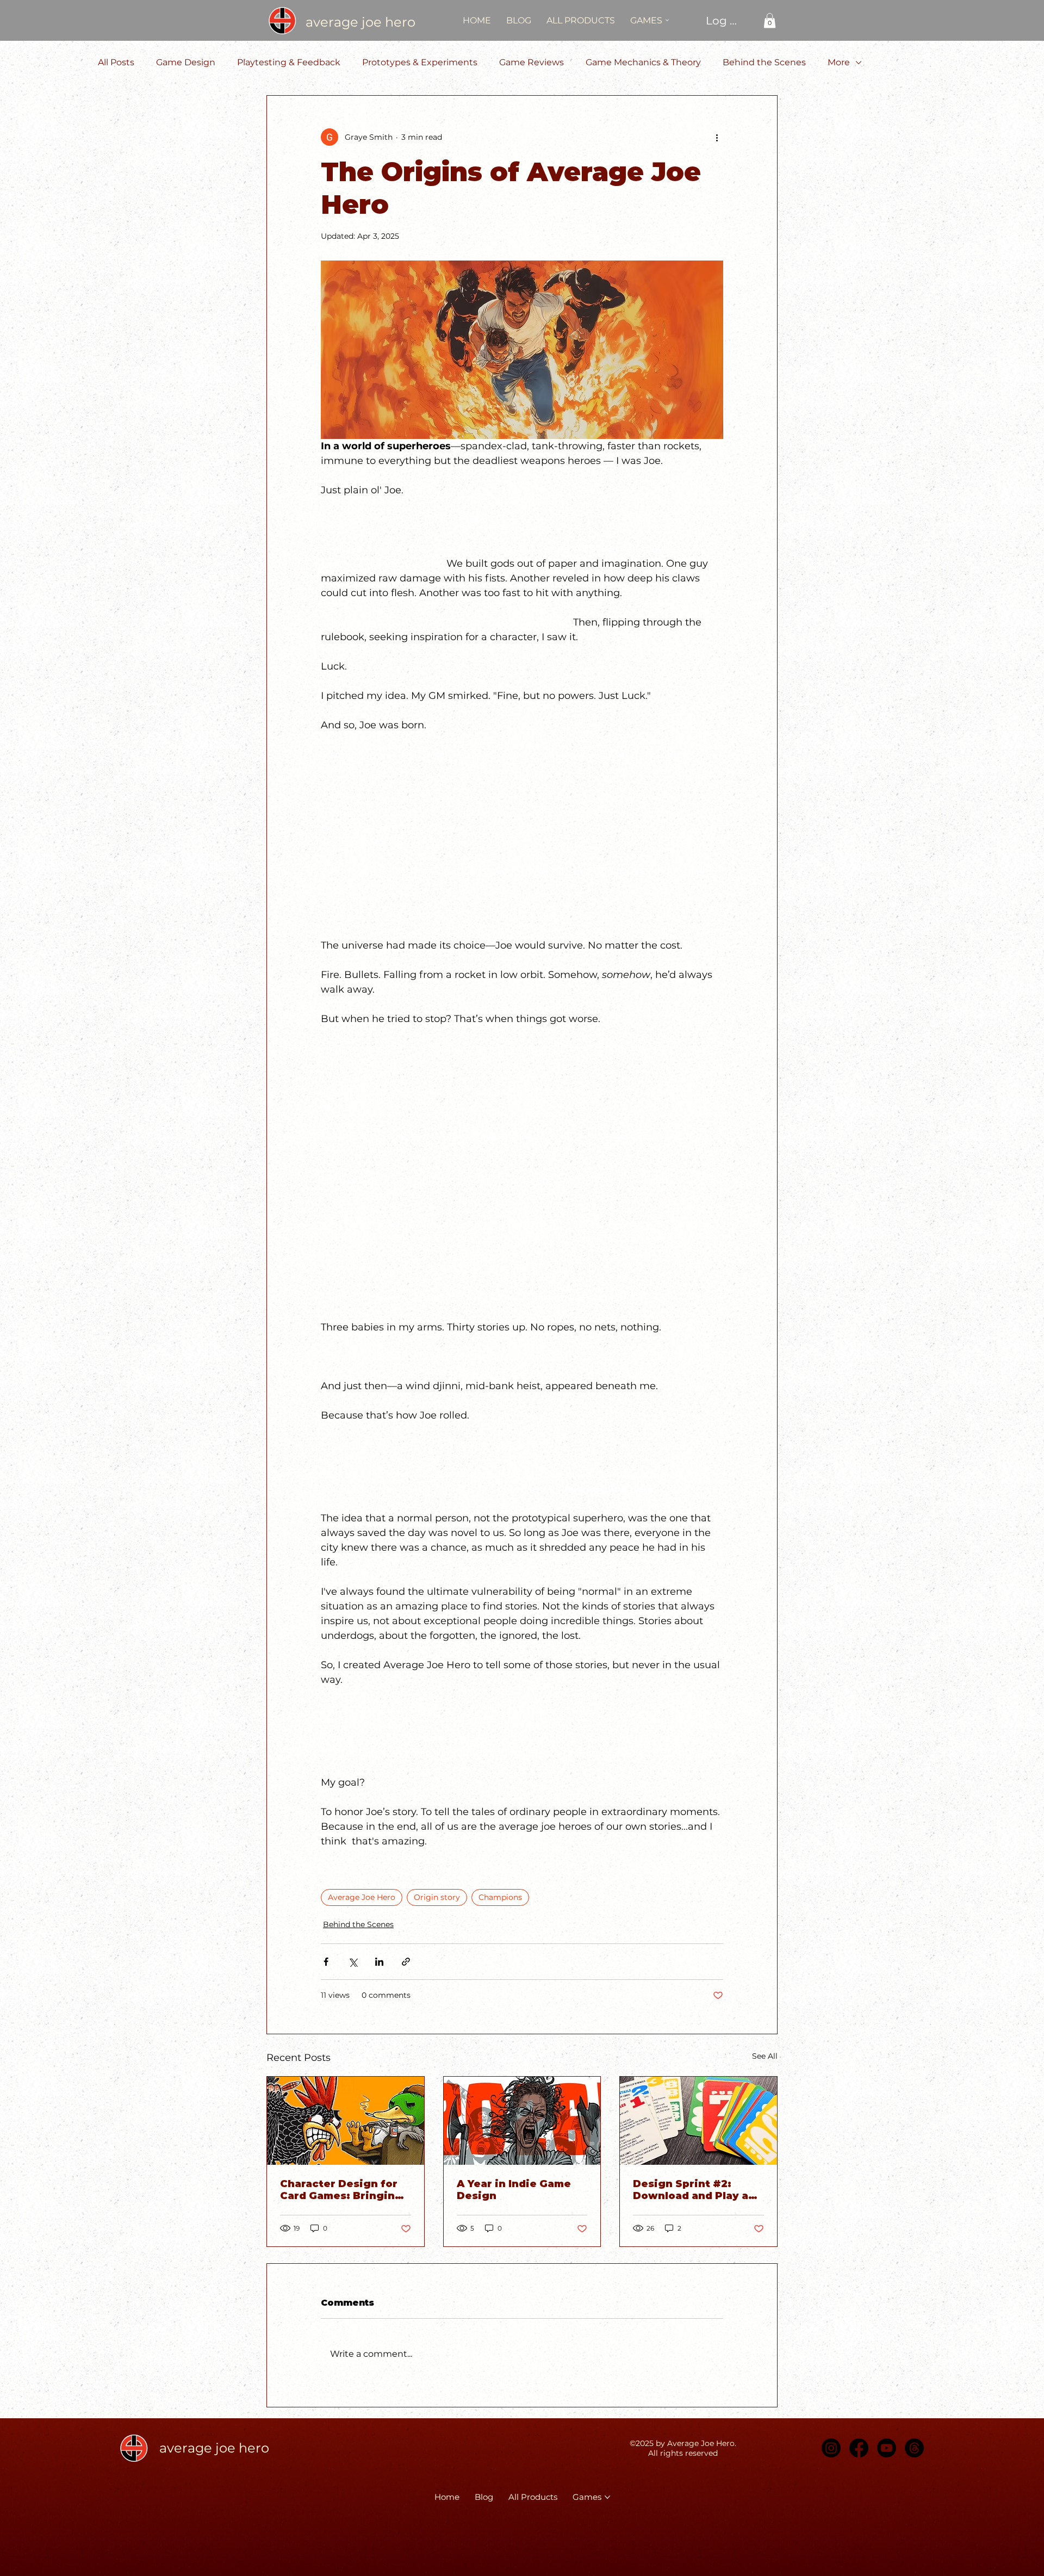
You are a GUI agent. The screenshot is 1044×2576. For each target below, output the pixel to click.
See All (765, 2056)
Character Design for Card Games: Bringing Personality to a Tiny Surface (341, 2190)
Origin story (437, 1897)
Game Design (186, 62)
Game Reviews (532, 62)
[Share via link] (406, 1962)
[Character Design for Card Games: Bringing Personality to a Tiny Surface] (346, 2121)
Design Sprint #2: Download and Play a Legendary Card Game (695, 2190)
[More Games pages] (667, 20)
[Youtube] (887, 2448)
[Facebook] (859, 2448)
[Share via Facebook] (326, 1962)
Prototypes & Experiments (420, 62)
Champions (500, 1897)
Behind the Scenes (764, 62)
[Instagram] (831, 2448)
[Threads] (914, 2448)
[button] (770, 20)
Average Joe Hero (362, 1897)
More (839, 62)
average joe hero (361, 22)
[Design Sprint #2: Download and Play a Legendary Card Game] (698, 2121)
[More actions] (717, 137)
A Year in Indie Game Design (514, 2190)
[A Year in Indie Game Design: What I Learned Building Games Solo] (522, 2121)
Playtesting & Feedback (289, 62)
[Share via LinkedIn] (379, 1962)
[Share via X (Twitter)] (353, 1962)
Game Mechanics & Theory (643, 62)
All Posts (116, 62)
